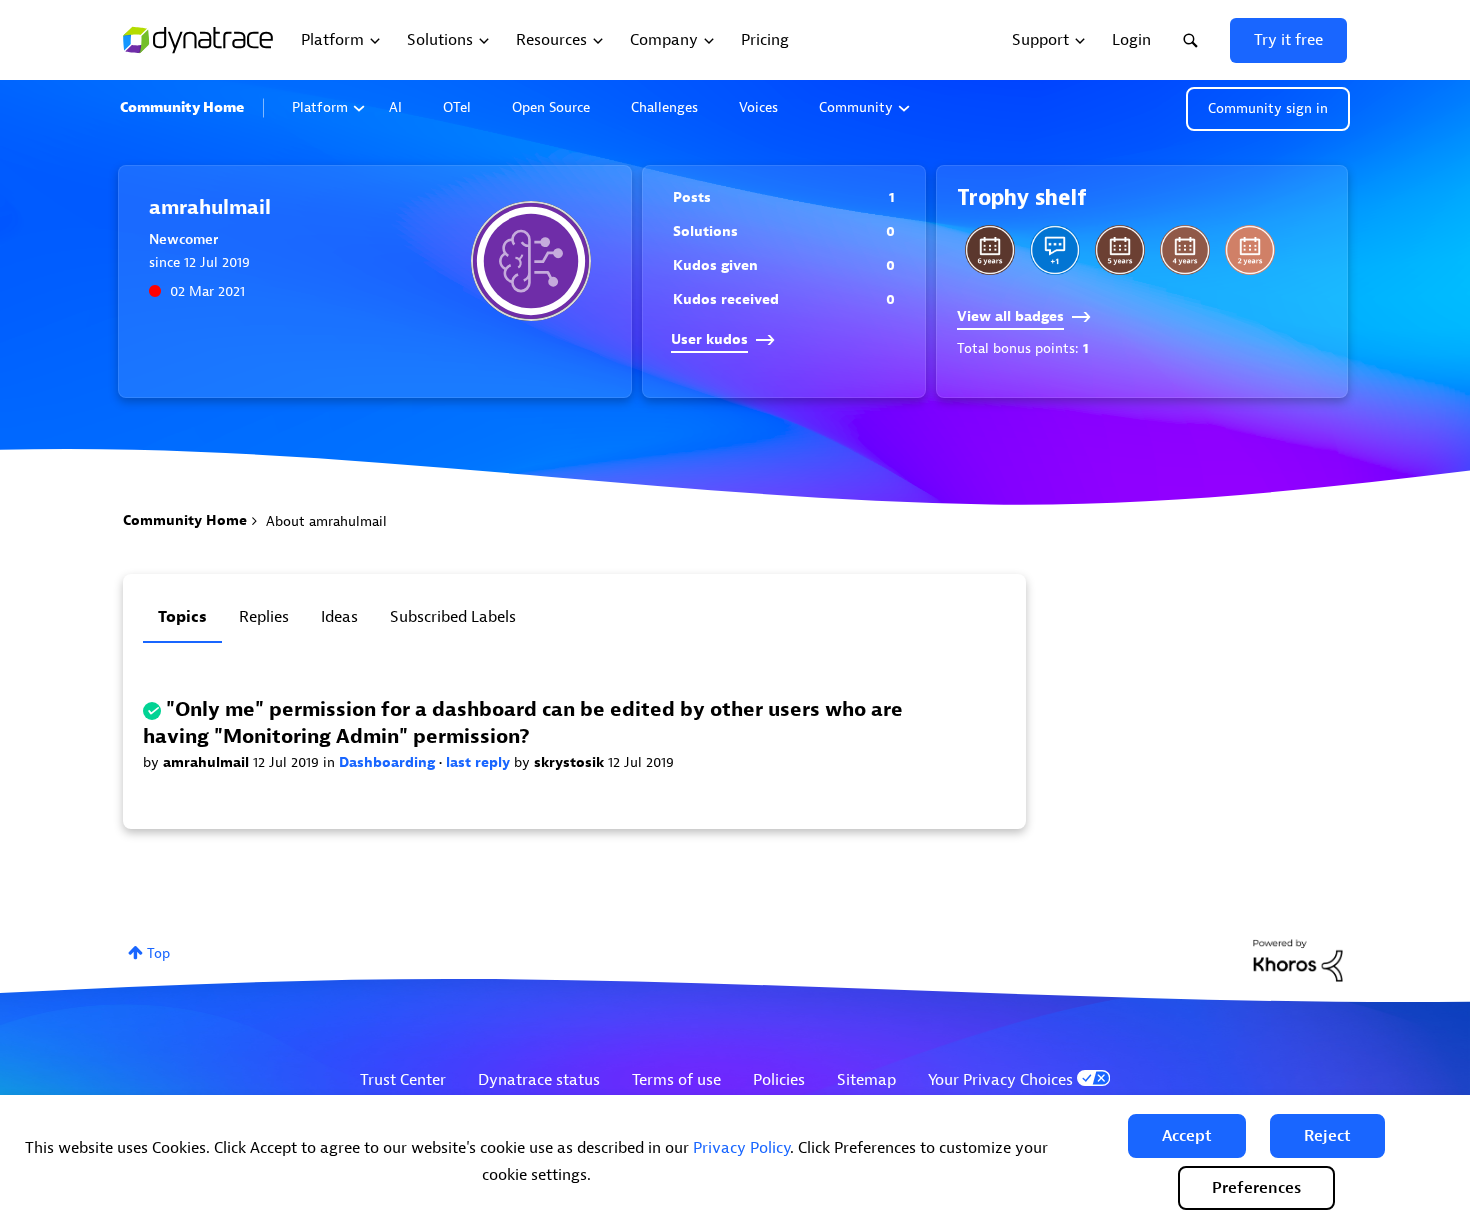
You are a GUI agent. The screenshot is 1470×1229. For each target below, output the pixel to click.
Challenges (664, 107)
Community (856, 107)
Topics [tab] (182, 617)
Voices (758, 107)
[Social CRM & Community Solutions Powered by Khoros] (1298, 959)
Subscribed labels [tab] (453, 617)
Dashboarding (389, 762)
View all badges (1010, 316)
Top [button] (158, 953)
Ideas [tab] (339, 617)
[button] (1187, 1136)
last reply (480, 762)
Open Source (551, 107)
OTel (457, 107)
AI (395, 107)
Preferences (1256, 1188)
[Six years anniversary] (990, 250)
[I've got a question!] (1055, 250)
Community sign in (1268, 108)
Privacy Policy (741, 1148)
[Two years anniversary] (1250, 250)
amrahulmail (208, 762)
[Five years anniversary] (1120, 250)
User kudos (709, 339)
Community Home (182, 107)
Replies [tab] (264, 617)
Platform (320, 107)
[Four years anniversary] (1185, 250)
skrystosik (571, 762)
